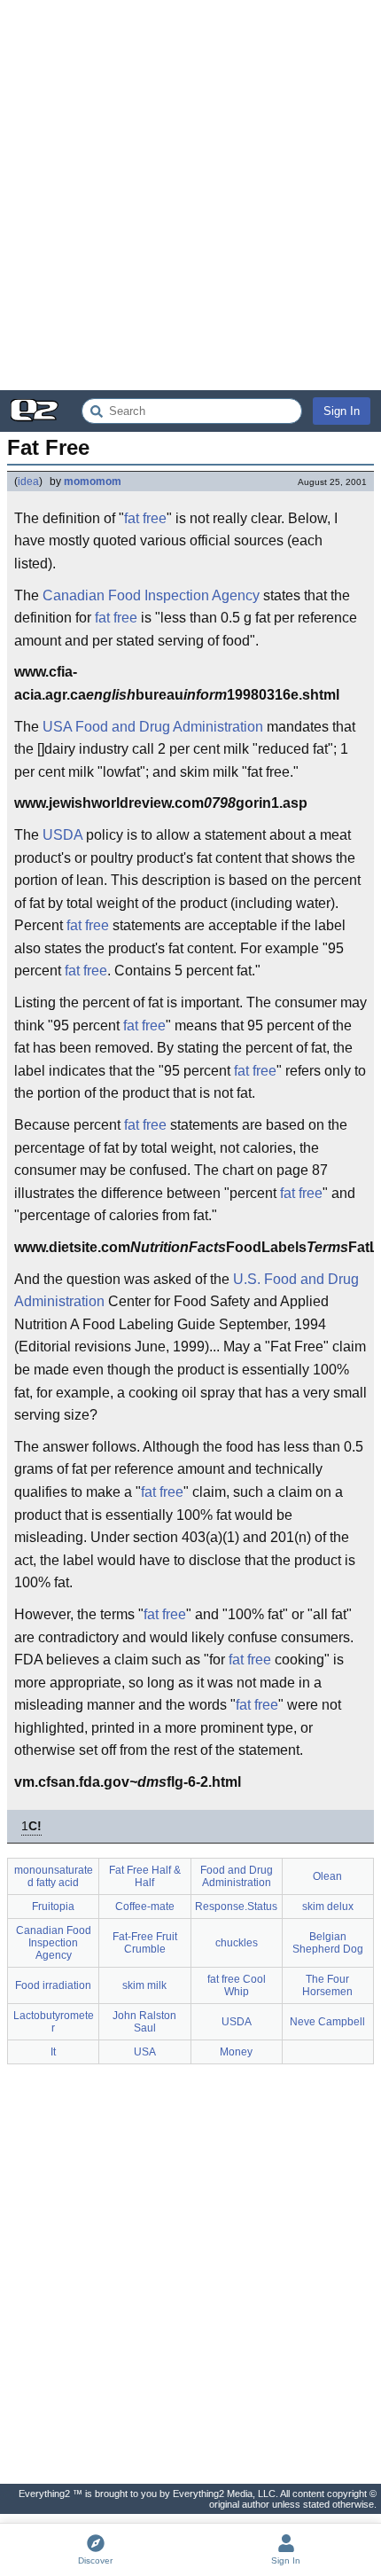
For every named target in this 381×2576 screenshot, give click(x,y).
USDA (62, 835)
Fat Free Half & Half (145, 1876)
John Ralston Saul (144, 2022)
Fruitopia (53, 1907)
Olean (327, 1876)
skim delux (328, 1907)
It (53, 2052)
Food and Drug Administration (169, 727)
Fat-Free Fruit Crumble (145, 1943)
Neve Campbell (327, 2022)
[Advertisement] (190, 195)
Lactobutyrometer (54, 2022)
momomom (93, 482)
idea (28, 482)
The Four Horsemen (327, 1985)
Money (236, 2052)
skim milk (144, 1985)
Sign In (342, 411)
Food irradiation (53, 1985)
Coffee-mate (145, 1907)
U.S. (247, 1279)
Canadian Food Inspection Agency (151, 595)
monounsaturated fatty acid (54, 1876)
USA (57, 727)
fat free (145, 518)
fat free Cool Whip (237, 1985)
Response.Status (236, 1907)
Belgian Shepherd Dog (328, 1943)
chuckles (237, 1943)
